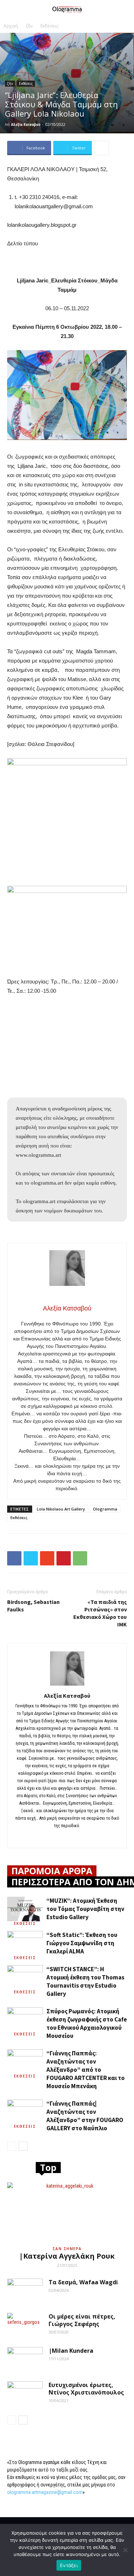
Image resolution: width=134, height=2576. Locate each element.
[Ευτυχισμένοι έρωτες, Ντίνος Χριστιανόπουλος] (25, 2394)
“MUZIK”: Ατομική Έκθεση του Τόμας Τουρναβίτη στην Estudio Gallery (85, 1909)
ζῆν (29, 26)
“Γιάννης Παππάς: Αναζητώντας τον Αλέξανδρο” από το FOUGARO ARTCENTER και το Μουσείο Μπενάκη (86, 2070)
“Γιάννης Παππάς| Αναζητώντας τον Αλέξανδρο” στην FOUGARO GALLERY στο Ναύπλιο (85, 2116)
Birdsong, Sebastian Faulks (33, 1606)
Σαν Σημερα (67, 2249)
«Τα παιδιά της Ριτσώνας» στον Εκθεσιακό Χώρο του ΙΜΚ (100, 1613)
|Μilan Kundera (71, 2351)
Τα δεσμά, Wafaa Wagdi (83, 2282)
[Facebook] (67, 1838)
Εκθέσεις (49, 26)
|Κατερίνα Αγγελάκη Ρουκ (67, 2256)
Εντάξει (69, 2565)
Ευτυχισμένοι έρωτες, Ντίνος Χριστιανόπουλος (86, 2389)
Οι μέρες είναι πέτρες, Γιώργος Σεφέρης (82, 2320)
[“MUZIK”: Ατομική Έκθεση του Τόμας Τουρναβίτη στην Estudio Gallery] (25, 1909)
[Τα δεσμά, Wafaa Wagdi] (25, 2291)
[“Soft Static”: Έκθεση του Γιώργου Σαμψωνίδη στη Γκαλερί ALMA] (25, 1943)
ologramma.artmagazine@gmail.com (45, 2492)
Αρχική (11, 26)
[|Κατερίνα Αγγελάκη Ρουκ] (67, 2212)
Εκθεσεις (25, 1923)
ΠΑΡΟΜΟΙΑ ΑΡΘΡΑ (52, 1871)
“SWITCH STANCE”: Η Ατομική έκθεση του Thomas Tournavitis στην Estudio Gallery (85, 1981)
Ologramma (105, 1509)
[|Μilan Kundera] (25, 2360)
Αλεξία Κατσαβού (26, 124)
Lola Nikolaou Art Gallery (61, 1509)
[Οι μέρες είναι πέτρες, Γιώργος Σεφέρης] (25, 2325)
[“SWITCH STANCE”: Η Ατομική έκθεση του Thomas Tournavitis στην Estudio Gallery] (25, 1977)
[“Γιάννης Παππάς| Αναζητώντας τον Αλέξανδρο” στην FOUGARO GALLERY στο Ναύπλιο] (25, 2112)
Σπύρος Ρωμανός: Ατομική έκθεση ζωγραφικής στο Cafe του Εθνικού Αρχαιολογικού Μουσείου (87, 2023)
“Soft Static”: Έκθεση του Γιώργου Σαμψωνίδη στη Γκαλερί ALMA (82, 1943)
